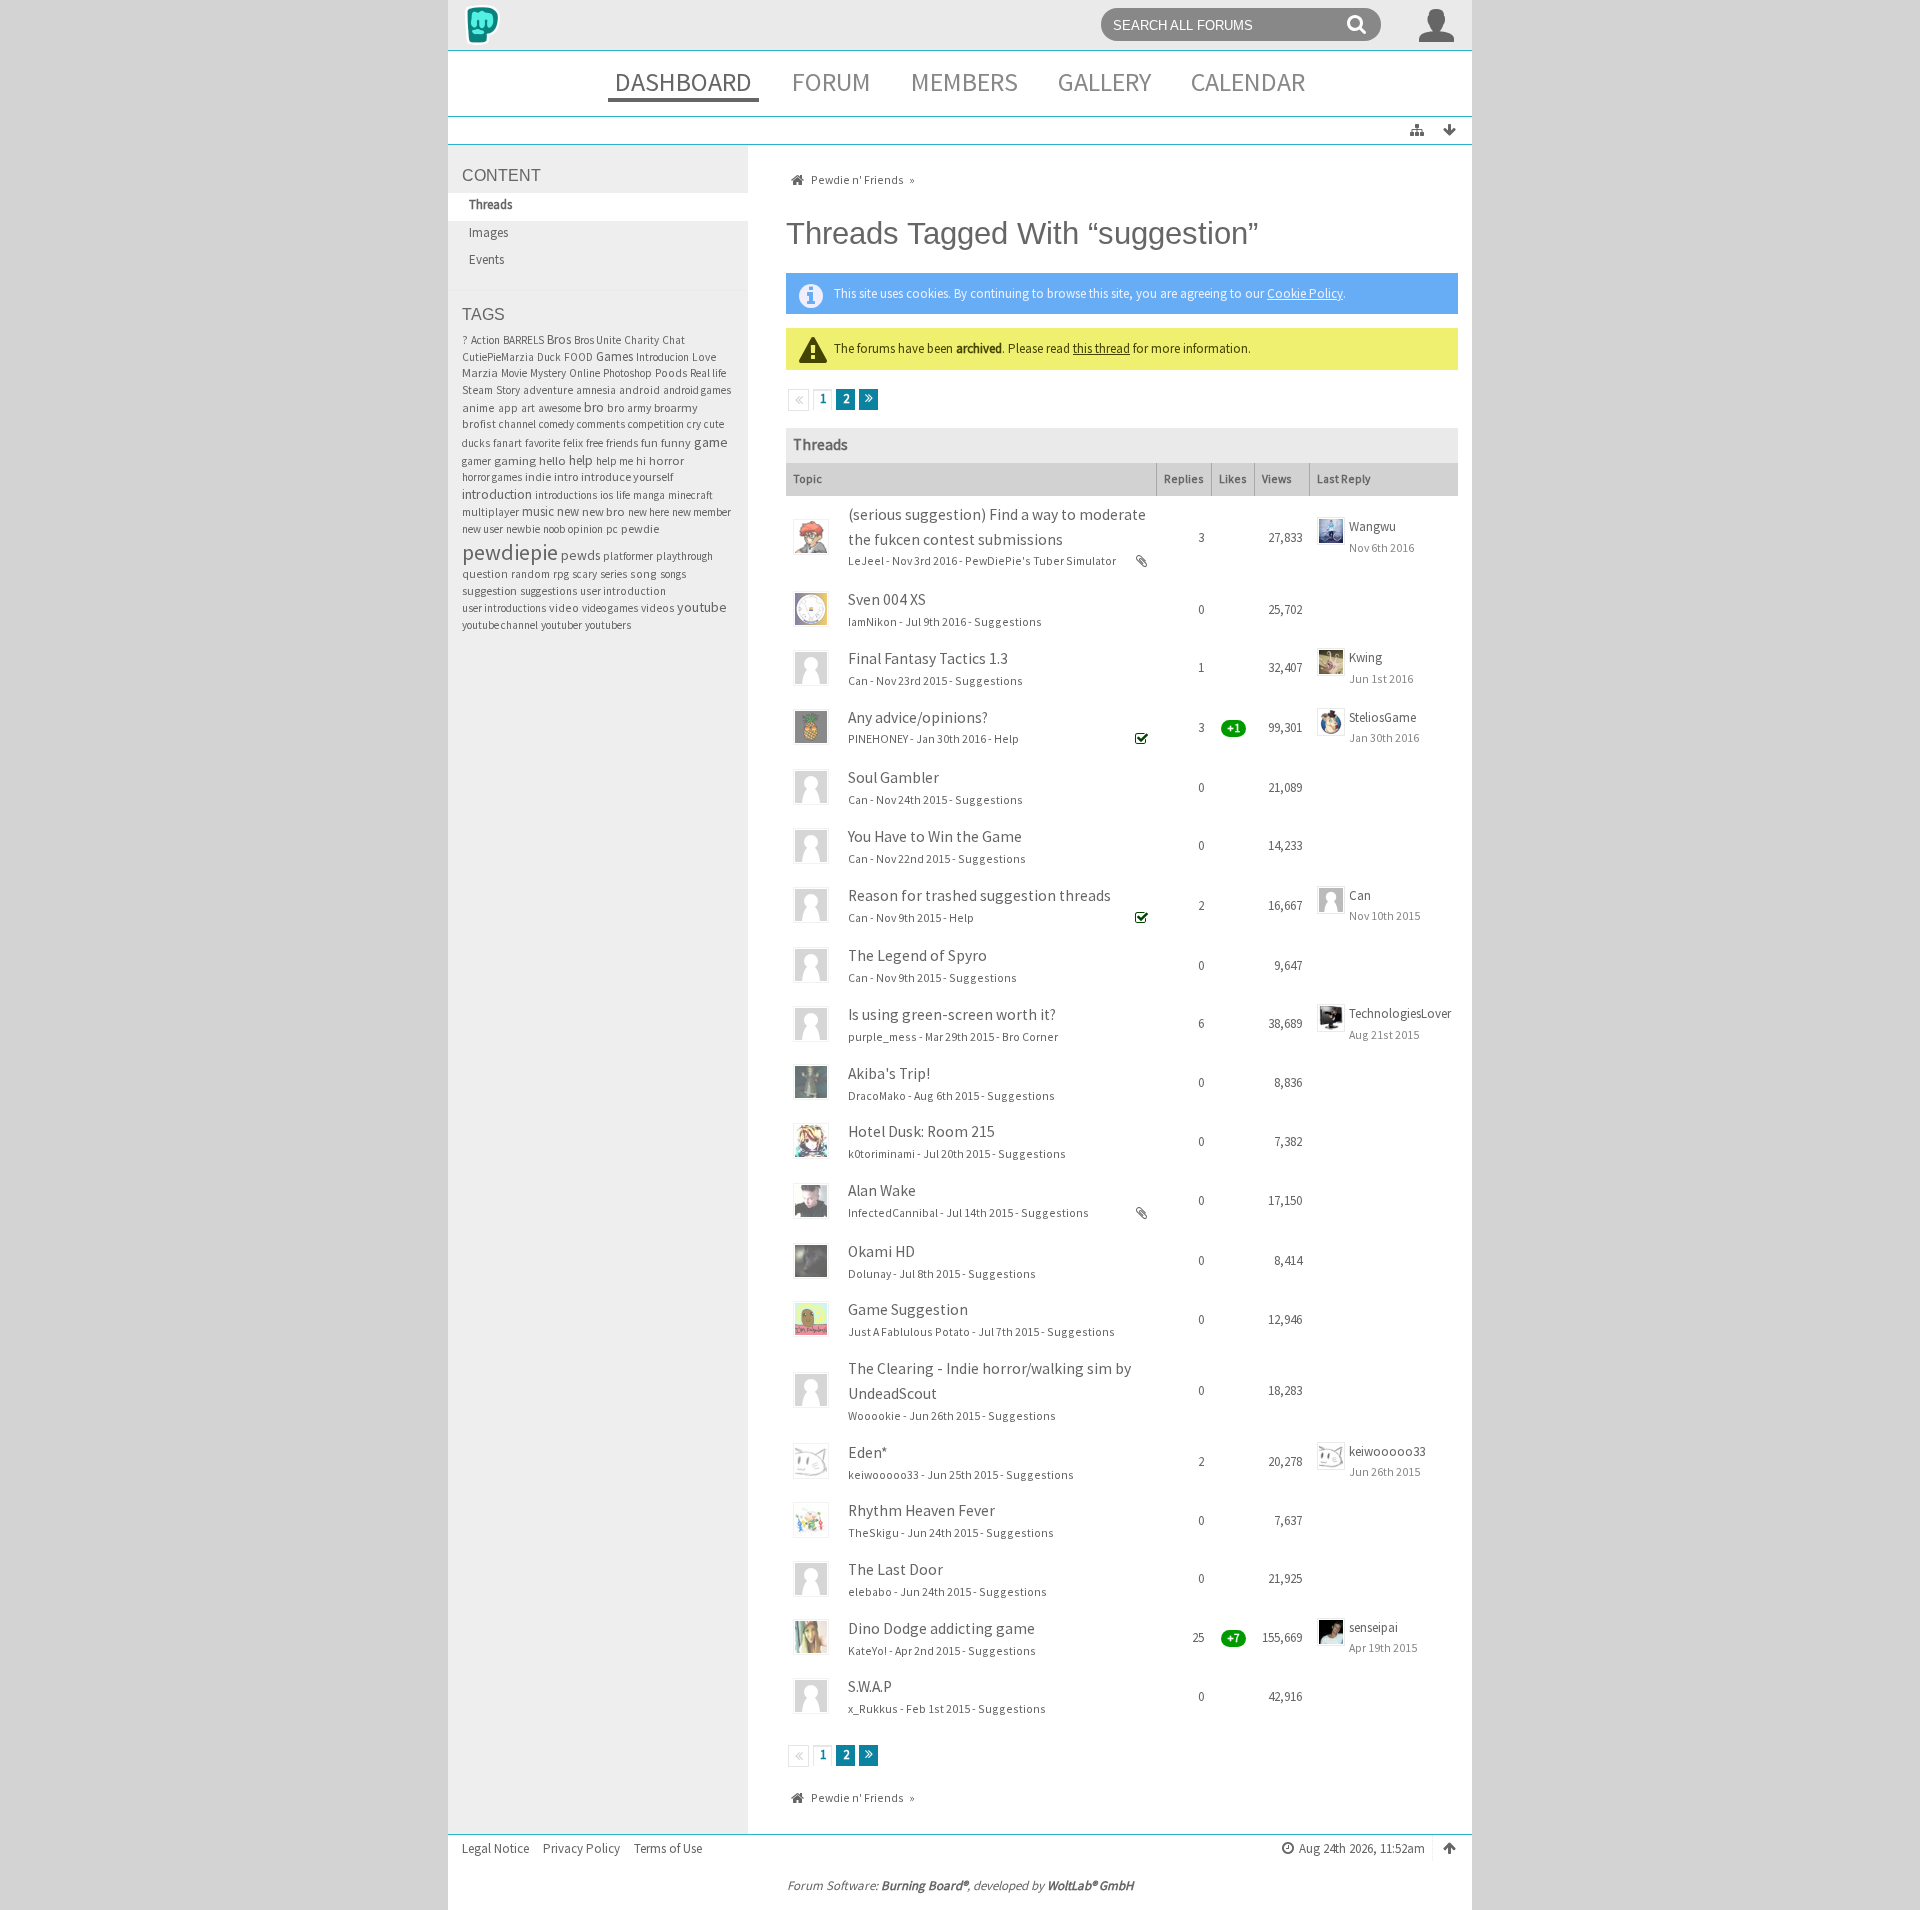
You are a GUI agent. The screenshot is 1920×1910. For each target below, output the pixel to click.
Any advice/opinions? (918, 717)
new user (482, 529)
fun (649, 442)
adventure (548, 390)
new (568, 511)
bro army (629, 407)
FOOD (578, 357)
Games (614, 356)
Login (1437, 25)
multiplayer (490, 512)
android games (697, 390)
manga (649, 495)
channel (517, 424)
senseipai (1373, 1627)
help (581, 460)
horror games (492, 477)
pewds (580, 555)
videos (657, 608)
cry (694, 424)
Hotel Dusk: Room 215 (921, 1131)
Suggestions (1008, 621)
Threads (490, 204)
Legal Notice (495, 1848)
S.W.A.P (870, 1686)
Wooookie (874, 1415)
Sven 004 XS (887, 599)
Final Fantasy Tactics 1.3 (928, 658)
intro (566, 476)
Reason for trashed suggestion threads (979, 895)
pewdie (640, 528)
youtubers (608, 625)
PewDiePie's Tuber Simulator (1040, 560)
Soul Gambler (893, 777)
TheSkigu (873, 1532)
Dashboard (683, 81)
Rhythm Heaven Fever (921, 1510)
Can (858, 680)
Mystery (548, 373)
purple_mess (882, 1036)
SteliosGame (1382, 717)
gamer (476, 461)
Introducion (662, 357)
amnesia (596, 390)
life (623, 495)
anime (478, 407)
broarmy (676, 407)
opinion (585, 529)
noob (554, 529)
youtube (702, 607)
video (564, 607)
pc (612, 529)
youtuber (561, 625)
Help (1006, 738)
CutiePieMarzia (498, 357)
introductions (566, 495)
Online (584, 373)
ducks (476, 443)
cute (714, 424)
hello (552, 460)
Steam (477, 390)
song (643, 573)
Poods (671, 373)
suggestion (489, 590)
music (538, 511)
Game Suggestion (908, 1309)
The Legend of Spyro (917, 955)
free (594, 443)
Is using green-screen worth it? (952, 1014)
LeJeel (866, 560)
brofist (479, 423)
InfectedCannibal (893, 1212)
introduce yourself (627, 476)
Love (704, 357)
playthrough (684, 556)
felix (573, 443)
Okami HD (881, 1251)
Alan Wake (882, 1190)
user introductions (504, 608)
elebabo (870, 1591)
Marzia (480, 372)
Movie (514, 373)
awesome (559, 408)
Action (485, 340)
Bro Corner (1030, 1036)
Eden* (868, 1452)
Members (964, 81)
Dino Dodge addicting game (941, 1628)
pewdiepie (510, 552)
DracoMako (877, 1095)
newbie (523, 529)
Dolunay (869, 1273)
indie (538, 476)
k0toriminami (881, 1153)
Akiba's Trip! (889, 1073)
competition (656, 424)
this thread (1101, 348)
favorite (542, 443)
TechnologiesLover (1400, 1013)
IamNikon (872, 621)
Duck (549, 357)
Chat (673, 340)
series (613, 574)
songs (673, 574)
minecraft (690, 495)
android (639, 390)
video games (610, 608)
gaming (515, 460)
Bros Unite (597, 340)
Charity (641, 340)
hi (641, 460)
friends (622, 443)
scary (584, 574)
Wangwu (1372, 526)
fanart (507, 443)
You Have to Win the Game (935, 836)
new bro (603, 511)
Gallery (1104, 81)
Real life (708, 373)
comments (601, 424)
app (508, 408)
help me (614, 461)
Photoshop (627, 373)
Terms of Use (668, 1848)
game (711, 442)
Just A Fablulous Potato (909, 1331)
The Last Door (895, 1569)
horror (666, 460)
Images (488, 232)
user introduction (623, 591)
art (528, 408)
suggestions (548, 591)
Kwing (1365, 657)
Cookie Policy (1305, 293)
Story (508, 390)
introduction (497, 494)
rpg (561, 574)
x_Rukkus (873, 1708)
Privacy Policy (581, 1848)
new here (648, 512)
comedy (556, 424)
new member (701, 512)
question (485, 574)
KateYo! (867, 1650)
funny (676, 442)
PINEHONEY (878, 738)
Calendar (1248, 81)
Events (486, 259)
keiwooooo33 (883, 1474)
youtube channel (500, 625)
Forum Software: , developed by (960, 1885)
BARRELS (523, 340)
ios (606, 495)
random (530, 574)
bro (594, 407)
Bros (559, 339)
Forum (831, 81)
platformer (628, 556)
